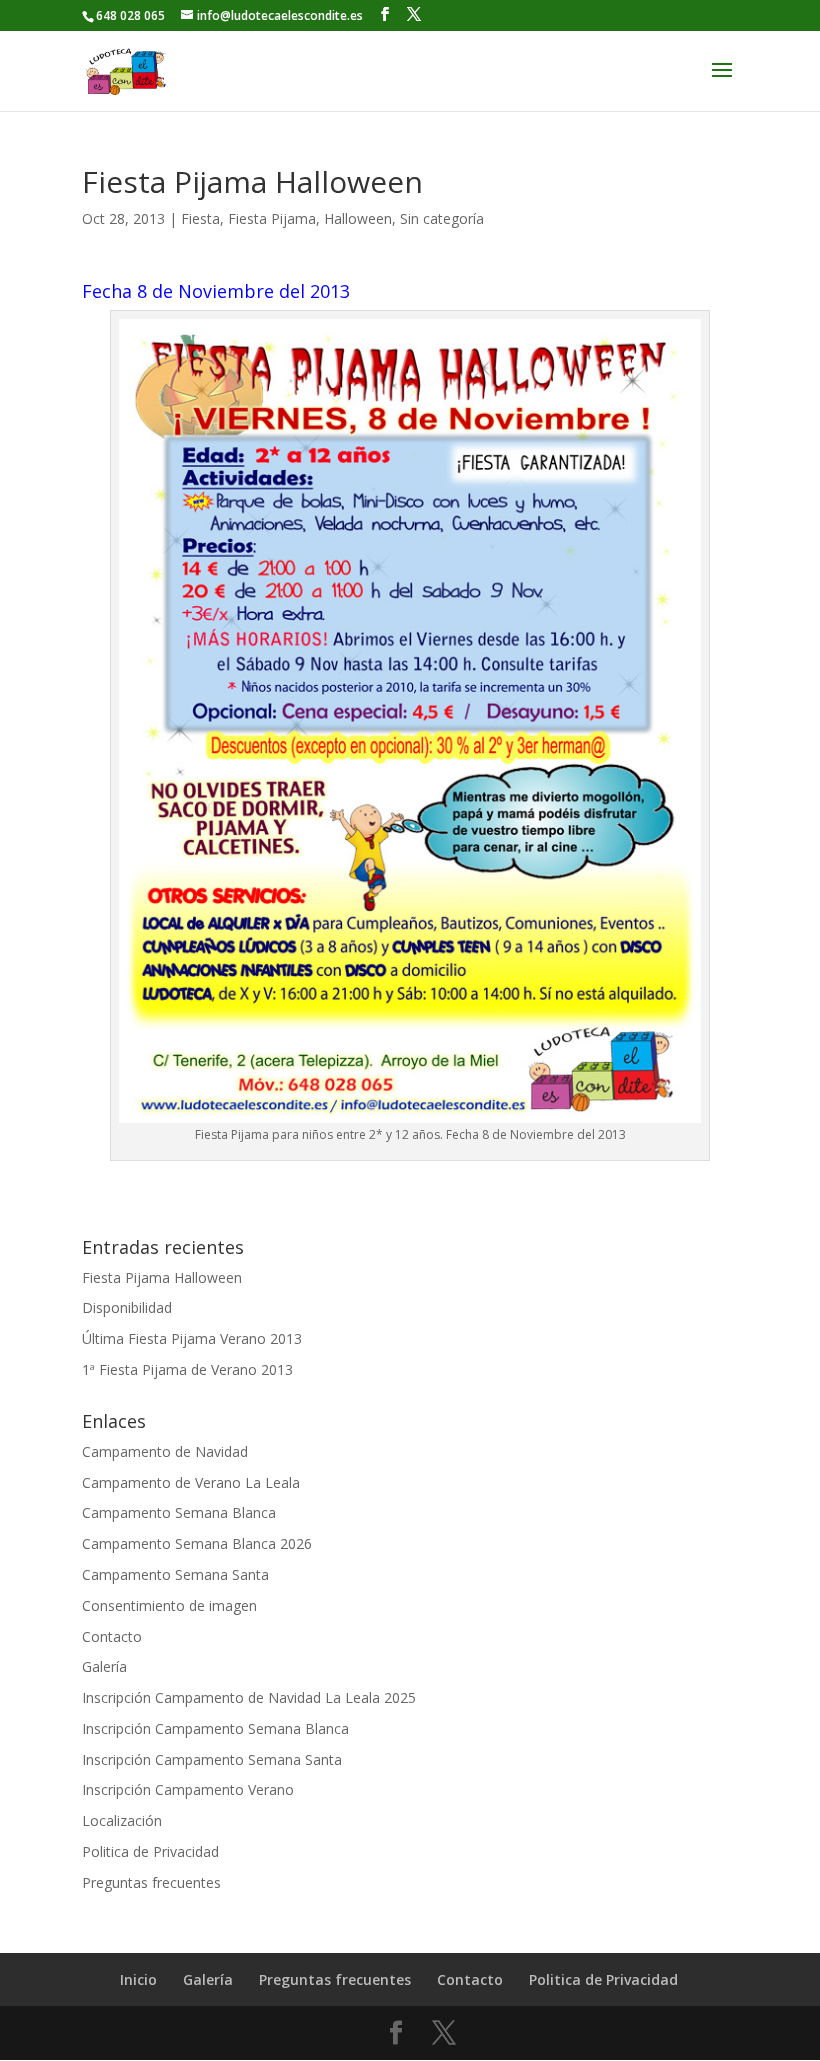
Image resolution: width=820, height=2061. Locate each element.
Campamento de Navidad (165, 1451)
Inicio (138, 1979)
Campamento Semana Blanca (179, 1512)
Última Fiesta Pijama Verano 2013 (192, 1338)
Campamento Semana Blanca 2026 (197, 1543)
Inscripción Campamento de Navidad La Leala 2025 (249, 1697)
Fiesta (200, 218)
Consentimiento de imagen (169, 1605)
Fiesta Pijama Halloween (162, 1277)
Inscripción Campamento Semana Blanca (215, 1728)
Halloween (358, 218)
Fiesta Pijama (272, 218)
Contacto (112, 1636)
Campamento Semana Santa (175, 1574)
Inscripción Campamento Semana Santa (212, 1759)
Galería (104, 1666)
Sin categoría (442, 218)
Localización (122, 1820)
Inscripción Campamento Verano (188, 1789)
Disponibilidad (127, 1307)
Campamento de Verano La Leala (191, 1482)
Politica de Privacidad (150, 1851)
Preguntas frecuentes (151, 1882)
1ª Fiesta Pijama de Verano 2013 (187, 1369)
